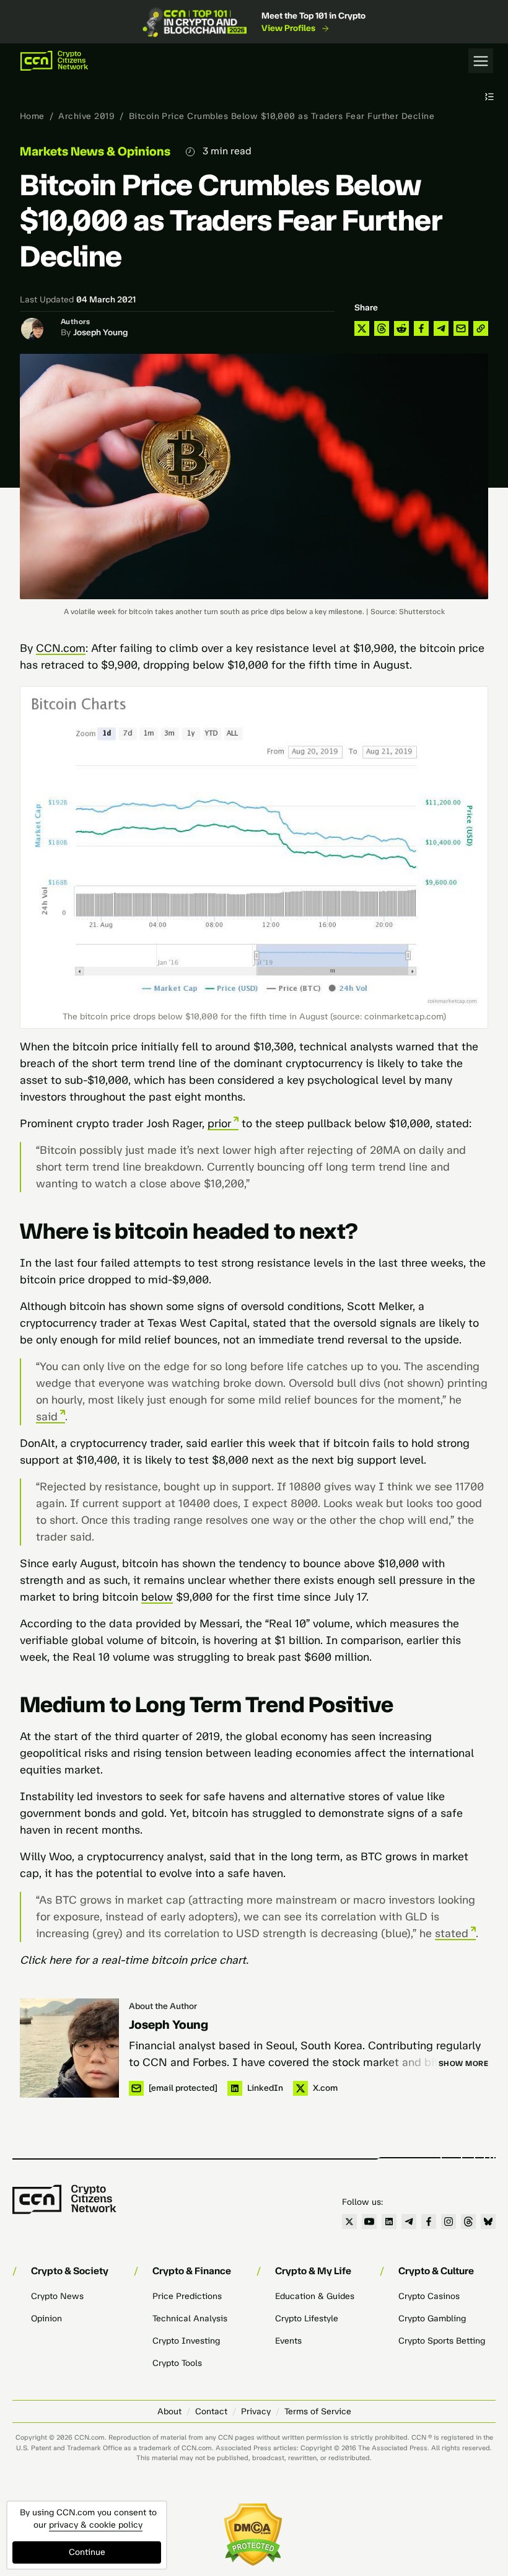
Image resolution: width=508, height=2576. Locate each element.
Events (288, 2341)
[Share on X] (362, 328)
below (157, 1597)
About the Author (163, 2006)
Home (32, 116)
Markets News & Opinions (95, 151)
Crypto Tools (177, 2363)
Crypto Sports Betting (442, 2341)
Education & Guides (315, 2296)
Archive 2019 (86, 116)
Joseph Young (100, 332)
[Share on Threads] (382, 328)
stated (452, 1933)
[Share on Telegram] (441, 328)
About (169, 2411)
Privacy (256, 2411)
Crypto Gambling (432, 2319)
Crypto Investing (186, 2341)
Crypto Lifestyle (307, 2319)
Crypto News (57, 2296)
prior (219, 1123)
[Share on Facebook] (421, 328)
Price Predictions (187, 2296)
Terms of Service (318, 2411)
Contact (211, 2411)
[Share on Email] (461, 328)
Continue (87, 2552)
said (47, 1417)
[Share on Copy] (481, 328)
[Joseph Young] (69, 2048)
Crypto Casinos (429, 2296)
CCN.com (61, 648)
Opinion (46, 2319)
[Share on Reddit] (401, 328)
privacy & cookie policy (96, 2525)
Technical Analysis (190, 2319)
